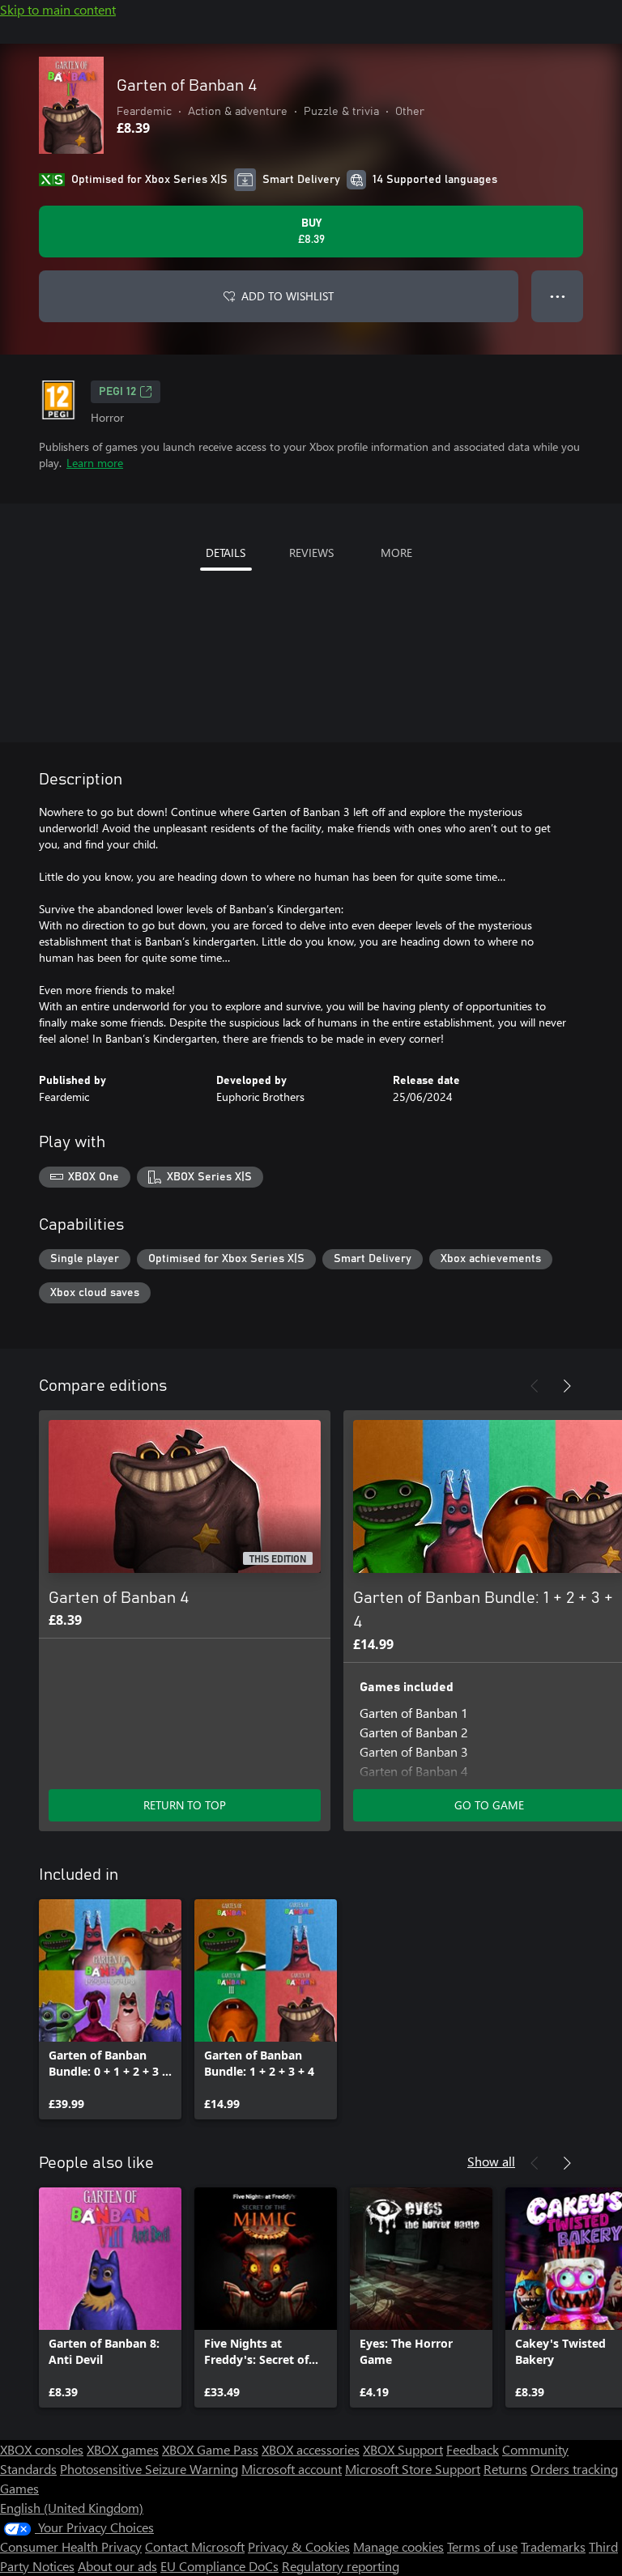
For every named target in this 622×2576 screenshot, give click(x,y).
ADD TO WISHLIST (288, 296)
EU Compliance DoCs (219, 2566)
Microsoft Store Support (413, 2469)
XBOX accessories (311, 2449)
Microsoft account (292, 2469)
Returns (505, 2469)
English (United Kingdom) (72, 2508)
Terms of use (482, 2546)
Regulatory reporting (341, 2566)
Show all (491, 2161)
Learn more (95, 463)
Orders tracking (574, 2469)
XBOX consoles (42, 2449)
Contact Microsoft (195, 2546)
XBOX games (123, 2449)
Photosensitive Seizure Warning (149, 2469)
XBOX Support (403, 2449)
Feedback (473, 2449)
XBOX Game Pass (210, 2449)
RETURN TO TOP (185, 1805)
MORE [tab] (396, 553)
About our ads (117, 2566)
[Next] (567, 1386)
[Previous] (535, 1386)
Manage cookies (398, 2546)
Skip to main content (58, 9)
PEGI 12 (117, 392)
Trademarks (553, 2546)
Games (19, 2488)
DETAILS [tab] (226, 553)
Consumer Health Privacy (71, 2546)
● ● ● (558, 296)
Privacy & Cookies (299, 2546)
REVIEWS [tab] (311, 553)
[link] (110, 2009)
